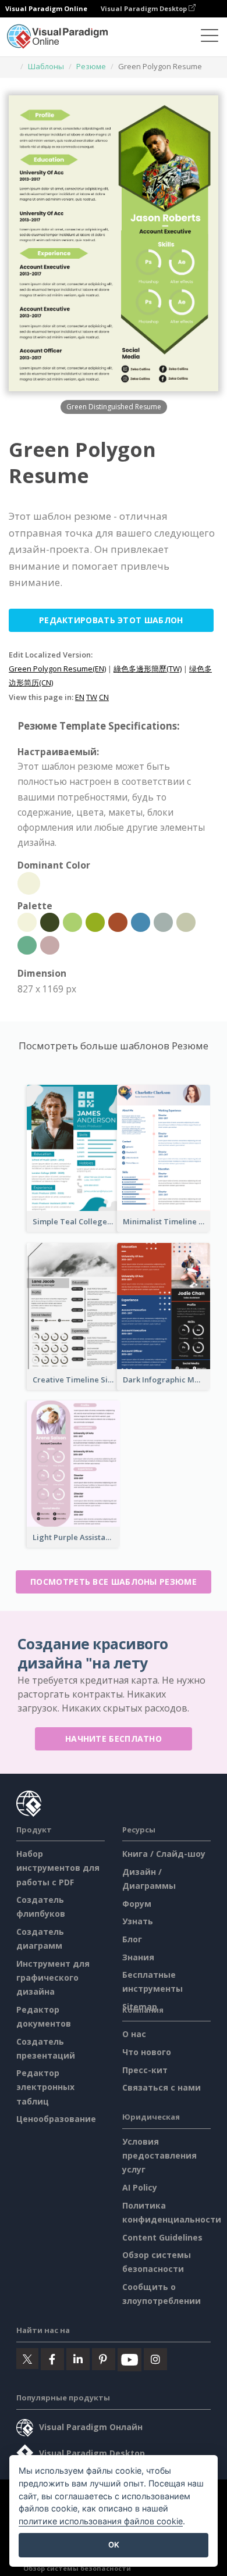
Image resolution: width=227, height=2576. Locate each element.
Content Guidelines (162, 2237)
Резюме (91, 66)
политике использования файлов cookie (101, 2521)
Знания (138, 1957)
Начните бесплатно (114, 1739)
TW (92, 697)
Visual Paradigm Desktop (145, 8)
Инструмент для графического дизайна (53, 1977)
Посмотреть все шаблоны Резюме (114, 1582)
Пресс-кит (145, 2070)
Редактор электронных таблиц (45, 2087)
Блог (132, 1939)
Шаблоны (46, 66)
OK (114, 2545)
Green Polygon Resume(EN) (57, 669)
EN (80, 697)
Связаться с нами (162, 2087)
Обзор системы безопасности (77, 2568)
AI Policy (140, 2187)
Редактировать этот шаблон (111, 620)
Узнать (138, 1921)
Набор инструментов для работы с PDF (58, 1868)
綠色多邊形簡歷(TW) (148, 669)
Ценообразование (56, 2119)
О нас (134, 2034)
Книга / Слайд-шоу (164, 1854)
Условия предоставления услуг (159, 2155)
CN (104, 697)
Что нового (147, 2052)
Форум (137, 1904)
